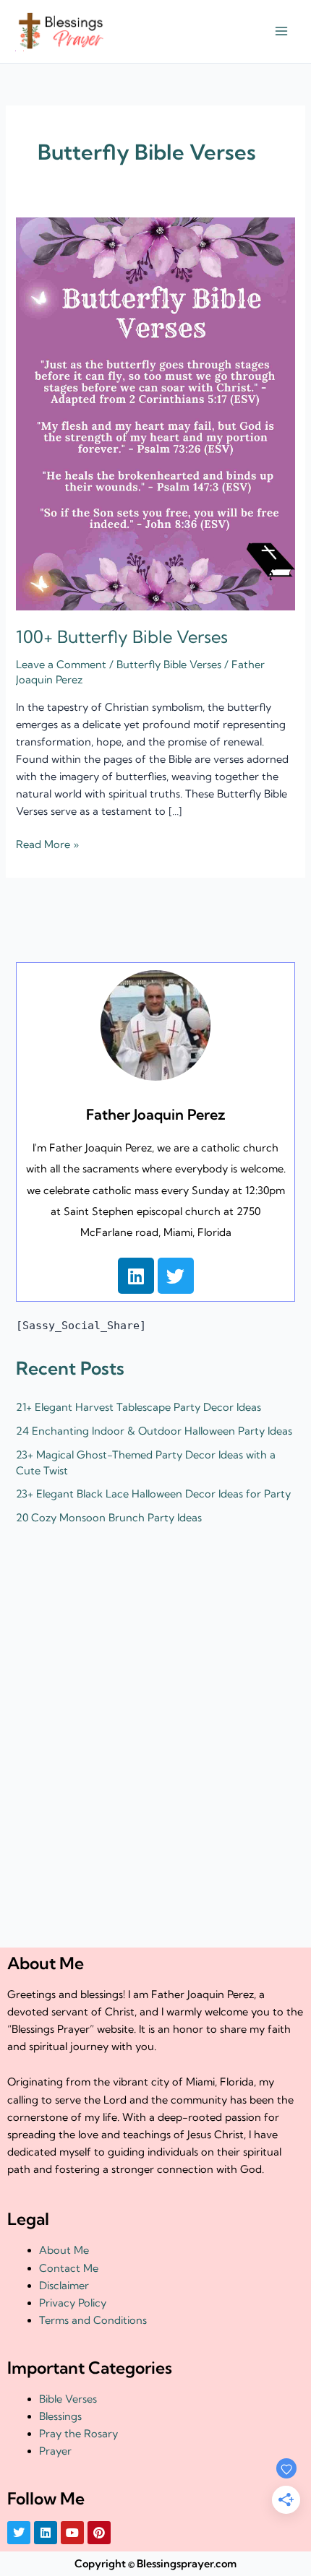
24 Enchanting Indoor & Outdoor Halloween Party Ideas (154, 1431)
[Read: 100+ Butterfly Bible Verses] (155, 412)
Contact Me (69, 2268)
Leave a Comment (61, 665)
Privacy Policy (73, 2303)
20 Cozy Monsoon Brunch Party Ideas (109, 1518)
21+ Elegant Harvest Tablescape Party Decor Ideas (139, 1407)
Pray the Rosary (78, 2434)
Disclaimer (64, 2286)
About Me (64, 2250)
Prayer (55, 2451)
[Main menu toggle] (281, 32)
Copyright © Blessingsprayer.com (155, 2564)
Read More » (47, 843)
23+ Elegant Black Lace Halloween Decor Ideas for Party (153, 1494)
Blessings (60, 2416)
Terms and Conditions (93, 2320)
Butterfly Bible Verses (169, 665)
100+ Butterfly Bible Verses (122, 637)
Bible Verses (68, 2399)
